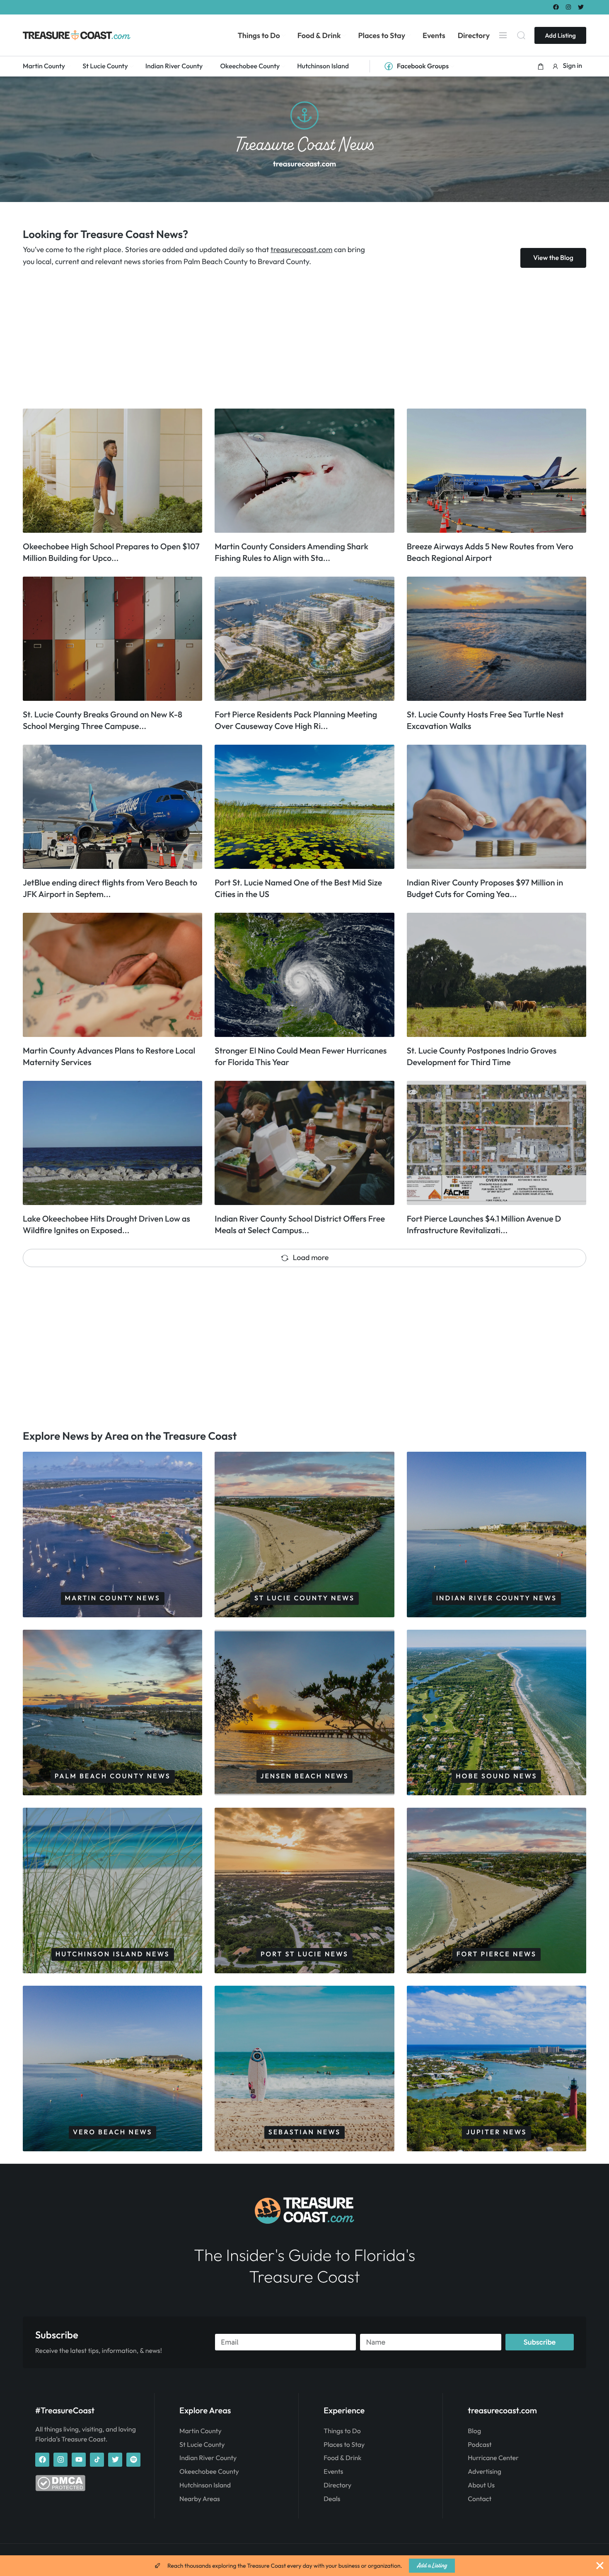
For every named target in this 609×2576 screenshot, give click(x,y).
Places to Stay (344, 2445)
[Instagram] (569, 7)
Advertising (485, 2472)
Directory (337, 2485)
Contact (480, 2499)
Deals (332, 2499)
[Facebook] (556, 7)
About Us (481, 2485)
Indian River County (208, 2458)
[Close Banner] (600, 2566)
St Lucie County (202, 2445)
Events (333, 2472)
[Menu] (503, 35)
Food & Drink (342, 2458)
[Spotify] (133, 2460)
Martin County (201, 2431)
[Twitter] (581, 7)
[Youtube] (79, 2460)
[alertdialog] (304, 2566)
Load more (311, 1257)
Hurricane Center (493, 2458)
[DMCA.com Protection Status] (60, 2489)
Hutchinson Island (205, 2485)
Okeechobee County (209, 2472)
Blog (474, 2431)
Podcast (480, 2445)
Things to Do (342, 2431)
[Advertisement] (271, 338)
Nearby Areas (200, 2499)
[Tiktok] (97, 2460)
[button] (541, 66)
